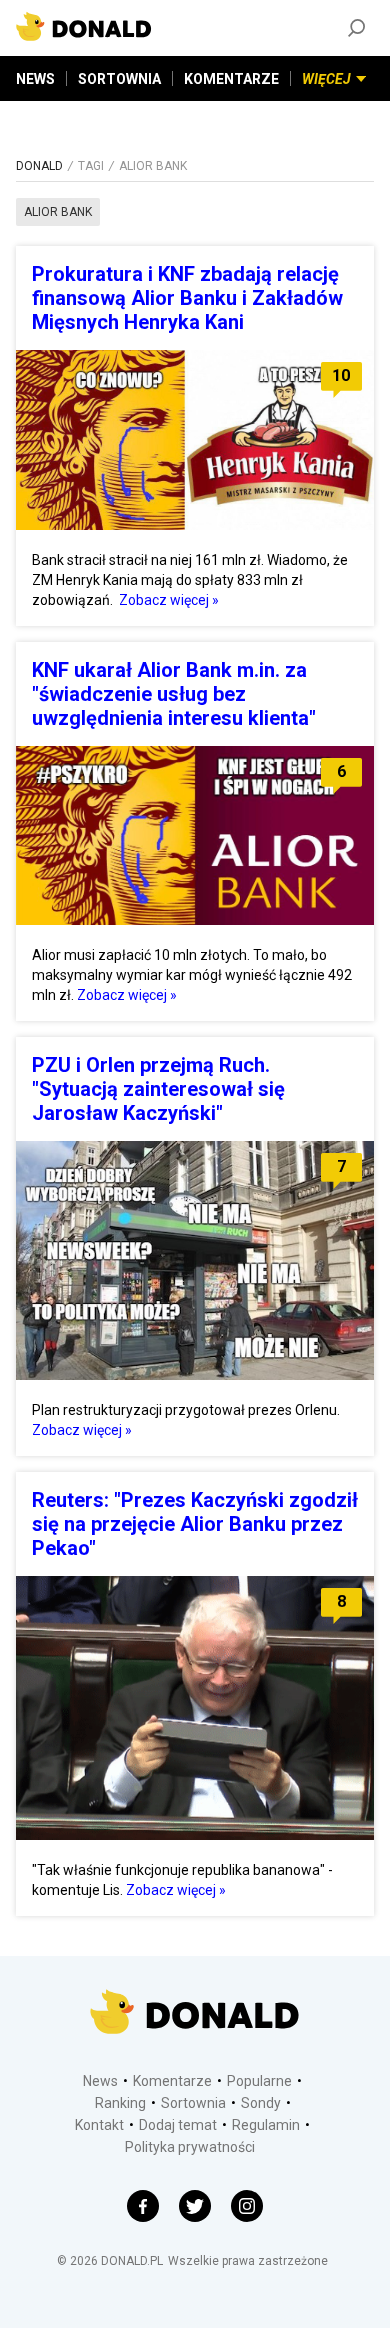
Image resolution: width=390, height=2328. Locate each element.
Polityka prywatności (190, 2147)
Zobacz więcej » (169, 600)
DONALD (39, 166)
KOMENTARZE (231, 79)
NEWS (35, 79)
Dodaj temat (178, 2125)
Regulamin (266, 2125)
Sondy (261, 2103)
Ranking (120, 2103)
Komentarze (172, 2081)
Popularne (259, 2081)
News (100, 2081)
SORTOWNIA (119, 79)
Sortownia (193, 2103)
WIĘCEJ (326, 79)
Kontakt (99, 2125)
